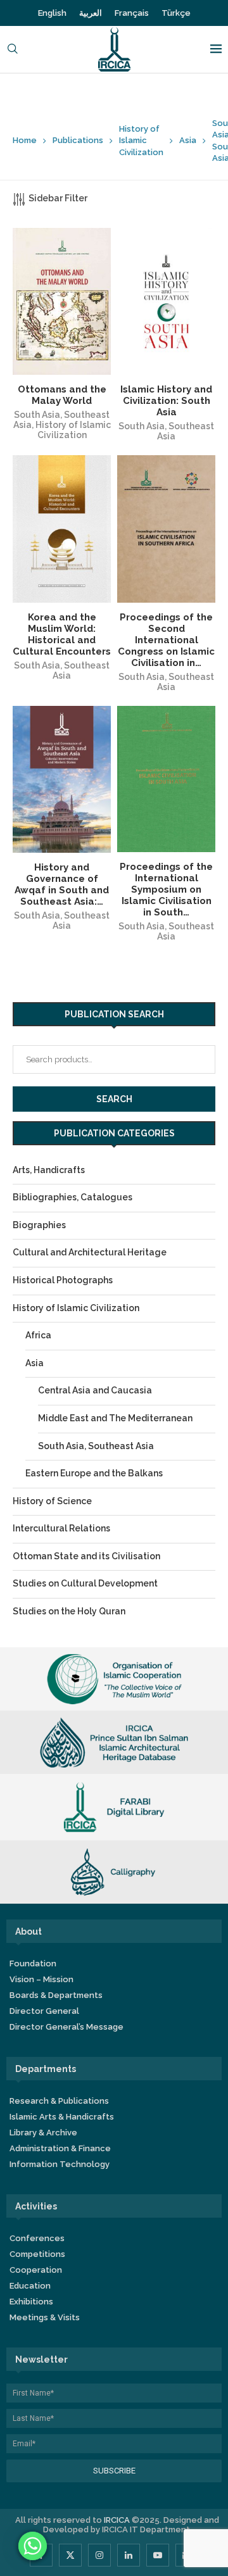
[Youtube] (158, 2555)
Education (30, 2286)
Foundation (33, 1963)
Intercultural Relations (61, 1528)
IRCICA (117, 2520)
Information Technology (60, 2164)
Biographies (39, 1225)
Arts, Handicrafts (49, 1170)
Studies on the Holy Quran (69, 1611)
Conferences (37, 2238)
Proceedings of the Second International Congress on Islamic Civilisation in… (166, 640)
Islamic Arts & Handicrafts (62, 2117)
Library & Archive (43, 2133)
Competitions (37, 2254)
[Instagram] (99, 2555)
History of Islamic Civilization (141, 140)
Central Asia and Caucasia (95, 1390)
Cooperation (36, 2270)
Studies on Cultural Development (85, 1583)
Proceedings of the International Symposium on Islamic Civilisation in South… (166, 889)
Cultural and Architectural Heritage (90, 1252)
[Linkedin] (129, 2555)
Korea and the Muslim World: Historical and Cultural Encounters (62, 634)
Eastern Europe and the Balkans (94, 1473)
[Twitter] (70, 2555)
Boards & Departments (56, 1995)
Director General (44, 2011)
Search (114, 1099)
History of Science (52, 1501)
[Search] (13, 50)
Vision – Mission (41, 1979)
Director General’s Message (66, 2027)
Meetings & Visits (45, 2317)
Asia (188, 140)
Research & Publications (59, 2101)
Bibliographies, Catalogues (73, 1197)
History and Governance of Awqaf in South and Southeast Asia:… (62, 884)
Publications (78, 140)
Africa (38, 1335)
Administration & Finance (60, 2148)
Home (25, 140)
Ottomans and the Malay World (62, 395)
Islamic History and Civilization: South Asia (166, 401)
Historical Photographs (63, 1280)
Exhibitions (31, 2302)
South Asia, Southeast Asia (166, 431)
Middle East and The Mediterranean (115, 1418)
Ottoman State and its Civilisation (86, 1556)
